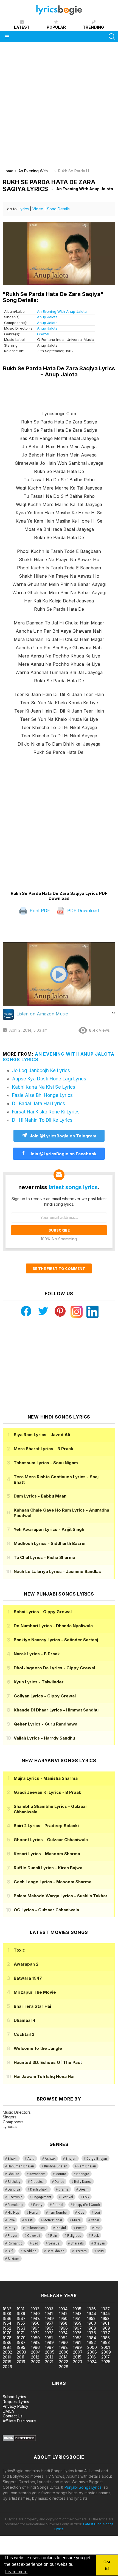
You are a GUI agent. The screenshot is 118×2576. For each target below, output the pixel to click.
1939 (21, 2313)
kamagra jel (97, 2278)
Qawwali (34, 2236)
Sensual (54, 2243)
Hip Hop (13, 2213)
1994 (7, 2347)
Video (38, 209)
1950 (63, 2318)
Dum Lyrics (40, 1496)
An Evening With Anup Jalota (62, 311)
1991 (77, 2342)
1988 (35, 2342)
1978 (7, 2338)
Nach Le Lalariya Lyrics (57, 1571)
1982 (63, 2338)
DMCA (8, 2411)
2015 (77, 2357)
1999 (77, 2347)
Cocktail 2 (24, 2034)
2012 (35, 2357)
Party (12, 2228)
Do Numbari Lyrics (53, 1626)
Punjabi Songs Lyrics (83, 2487)
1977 (106, 2333)
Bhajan (71, 2159)
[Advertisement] (59, 107)
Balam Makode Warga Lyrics (61, 1896)
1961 (105, 2323)
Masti (29, 2220)
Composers (13, 2122)
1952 (91, 2318)
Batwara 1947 (28, 1978)
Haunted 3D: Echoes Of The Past (48, 2062)
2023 (78, 2362)
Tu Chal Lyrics (44, 1557)
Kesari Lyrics (47, 1854)
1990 (63, 2342)
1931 (20, 2309)
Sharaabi (77, 2243)
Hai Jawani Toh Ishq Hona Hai (44, 2076)
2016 (92, 2357)
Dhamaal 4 (25, 2020)
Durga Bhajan (97, 2159)
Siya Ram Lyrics (42, 1435)
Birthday (14, 2182)
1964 (35, 2328)
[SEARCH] (112, 37)
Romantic (15, 2243)
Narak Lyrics (37, 1654)
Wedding (30, 2251)
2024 (92, 2362)
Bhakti (12, 2159)
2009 (106, 2352)
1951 (77, 2318)
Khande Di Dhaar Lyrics (56, 1710)
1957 (49, 2323)
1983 (77, 2338)
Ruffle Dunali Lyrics (48, 1868)
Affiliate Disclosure (19, 2421)
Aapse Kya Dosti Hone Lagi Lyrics (49, 1079)
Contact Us (13, 2416)
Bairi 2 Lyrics (46, 1826)
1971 (21, 2333)
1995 (21, 2347)
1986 (7, 2342)
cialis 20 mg (11, 2278)
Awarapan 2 (26, 1964)
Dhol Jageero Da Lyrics (54, 1668)
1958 (63, 2323)
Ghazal (43, 334)
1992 (92, 2342)
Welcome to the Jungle (38, 2048)
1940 (35, 2313)
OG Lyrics (46, 1910)
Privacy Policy (16, 2406)
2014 (63, 2357)
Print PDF (39, 911)
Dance (59, 2182)
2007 (78, 2352)
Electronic (15, 2197)
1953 (105, 2318)
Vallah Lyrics (44, 1738)
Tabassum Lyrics (46, 1463)
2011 (20, 2357)
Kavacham (37, 2174)
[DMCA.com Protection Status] (19, 2440)
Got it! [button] (107, 2565)
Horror (34, 2213)
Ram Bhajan (87, 2166)
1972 (35, 2333)
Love (11, 2220)
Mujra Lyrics (46, 1778)
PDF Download (82, 911)
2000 (92, 2347)
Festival (67, 2197)
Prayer (12, 2236)
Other (95, 2220)
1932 (35, 2309)
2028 (64, 2367)
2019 (21, 2362)
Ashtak (50, 2159)
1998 (63, 2347)
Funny (38, 2205)
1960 (92, 2323)
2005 (50, 2352)
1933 (49, 2309)
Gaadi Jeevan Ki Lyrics (47, 1792)
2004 (36, 2352)
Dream (84, 2189)
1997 (49, 2347)
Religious (74, 2236)
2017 (106, 2357)
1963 (21, 2328)
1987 (21, 2342)
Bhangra (83, 2174)
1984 (92, 2338)
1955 (21, 2323)
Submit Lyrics (14, 2397)
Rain (54, 2236)
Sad (35, 2243)
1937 (106, 2309)
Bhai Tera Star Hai (32, 2006)
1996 (35, 2347)
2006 (64, 2352)
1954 (7, 2323)
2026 (7, 2367)
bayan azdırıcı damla (51, 2278)
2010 (7, 2357)
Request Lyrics (16, 2402)
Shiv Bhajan (56, 2251)
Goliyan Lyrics (45, 1696)
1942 (63, 2313)
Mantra (61, 2174)
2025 (106, 2362)
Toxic (19, 1950)
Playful (61, 2228)
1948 (35, 2318)
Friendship (15, 2205)
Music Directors (17, 2112)
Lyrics (24, 209)
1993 (106, 2342)
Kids (81, 2213)
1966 (63, 2328)
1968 (92, 2328)
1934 (63, 2309)
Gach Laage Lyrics (53, 1882)
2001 (106, 2347)
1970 (7, 2333)
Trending (93, 27)
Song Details (58, 209)
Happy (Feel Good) (87, 2205)
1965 (49, 2328)
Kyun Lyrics (39, 1682)
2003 (21, 2352)
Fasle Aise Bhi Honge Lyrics (42, 1095)
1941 (49, 2313)
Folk (86, 2197)
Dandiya (14, 2189)
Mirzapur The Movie (35, 1992)
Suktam (13, 2259)
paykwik (78, 2278)
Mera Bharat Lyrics (43, 1449)
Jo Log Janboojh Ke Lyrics (41, 1070)
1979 (21, 2338)
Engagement (42, 2197)
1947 (21, 2318)
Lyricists (10, 2127)
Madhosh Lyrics (50, 1543)
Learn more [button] (16, 2572)
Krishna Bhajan (56, 2166)
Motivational (53, 2220)
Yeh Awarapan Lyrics (49, 1529)
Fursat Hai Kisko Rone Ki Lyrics (46, 1112)
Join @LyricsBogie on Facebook (62, 1154)
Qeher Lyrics (46, 1724)
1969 (106, 2328)
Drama (64, 2189)
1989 (49, 2342)
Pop (97, 2228)
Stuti (100, 2251)
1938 (7, 2313)
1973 (49, 2333)
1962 (7, 2328)
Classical (37, 2182)
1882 (7, 2309)
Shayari (99, 2243)
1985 (106, 2338)
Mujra (76, 2220)
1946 (7, 2318)
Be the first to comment (59, 1268)
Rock (95, 2236)
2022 (64, 2362)
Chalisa (13, 2174)
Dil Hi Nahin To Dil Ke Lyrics (42, 1120)
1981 (49, 2338)
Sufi (10, 2251)
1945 (106, 2313)
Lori (97, 2213)
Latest (22, 27)
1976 (92, 2333)
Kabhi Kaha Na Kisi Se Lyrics (44, 1087)
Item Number (58, 2213)
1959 (77, 2323)
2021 (49, 2362)
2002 (7, 2352)
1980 (35, 2338)
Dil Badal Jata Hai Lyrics (39, 1104)
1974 (63, 2333)
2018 (7, 2362)
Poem (80, 2228)
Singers (10, 2117)
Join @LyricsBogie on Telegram (63, 1136)
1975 (77, 2333)
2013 (49, 2357)
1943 (77, 2313)
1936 (92, 2309)
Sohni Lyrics (43, 1612)
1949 (49, 2318)
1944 (92, 2313)
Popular (56, 27)
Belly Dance (83, 2182)
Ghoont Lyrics (51, 1840)
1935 (77, 2309)
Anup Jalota (47, 317)
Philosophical (36, 2228)
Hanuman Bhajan (21, 2166)
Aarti (31, 2159)
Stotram (81, 2251)
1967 (77, 2328)
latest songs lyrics (73, 1187)
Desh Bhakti (39, 2189)
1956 (35, 2323)
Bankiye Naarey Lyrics (56, 1640)
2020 (36, 2362)
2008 (92, 2352)
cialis (27, 2278)
